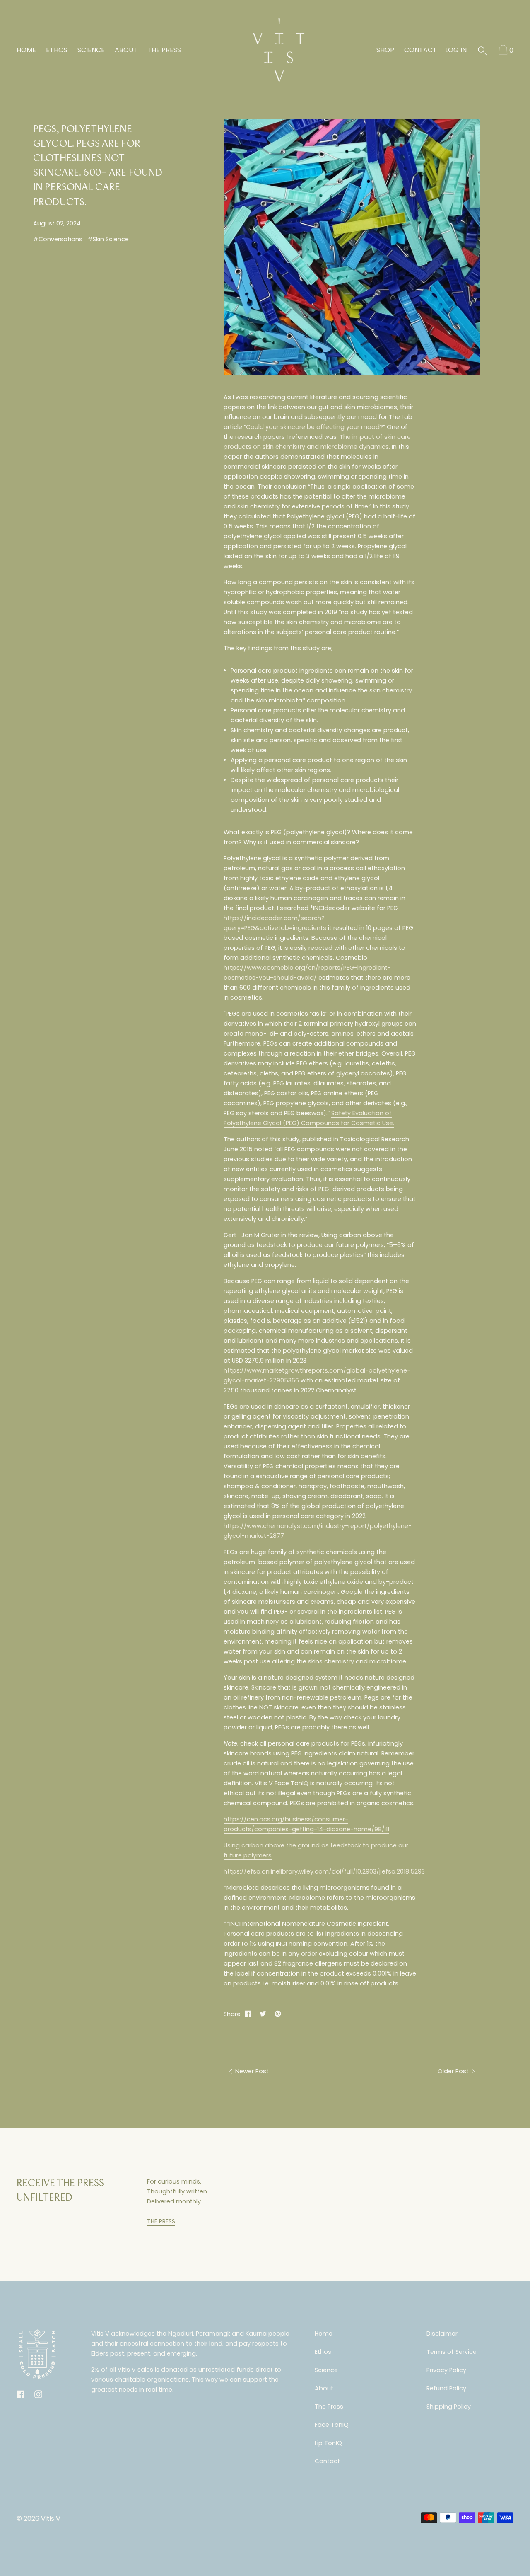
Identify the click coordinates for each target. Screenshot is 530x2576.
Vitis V (51, 2519)
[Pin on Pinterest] (278, 2014)
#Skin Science (108, 239)
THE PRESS (161, 2221)
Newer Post (251, 2071)
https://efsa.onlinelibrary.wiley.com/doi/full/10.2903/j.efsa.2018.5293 (324, 1871)
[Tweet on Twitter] (263, 2014)
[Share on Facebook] (248, 2014)
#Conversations (58, 239)
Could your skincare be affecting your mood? (314, 427)
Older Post (454, 2071)
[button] (482, 51)
